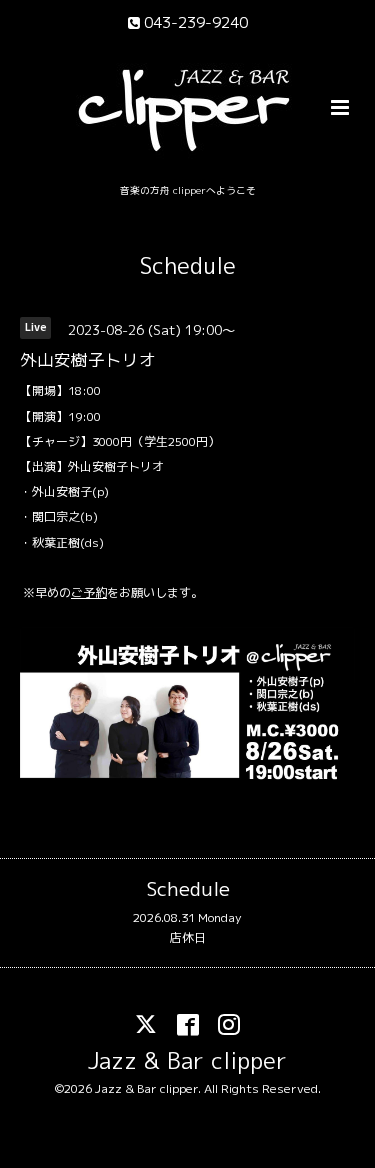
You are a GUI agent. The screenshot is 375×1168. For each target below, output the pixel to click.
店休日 (188, 937)
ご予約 (89, 592)
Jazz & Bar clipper (187, 1060)
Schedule (188, 265)
